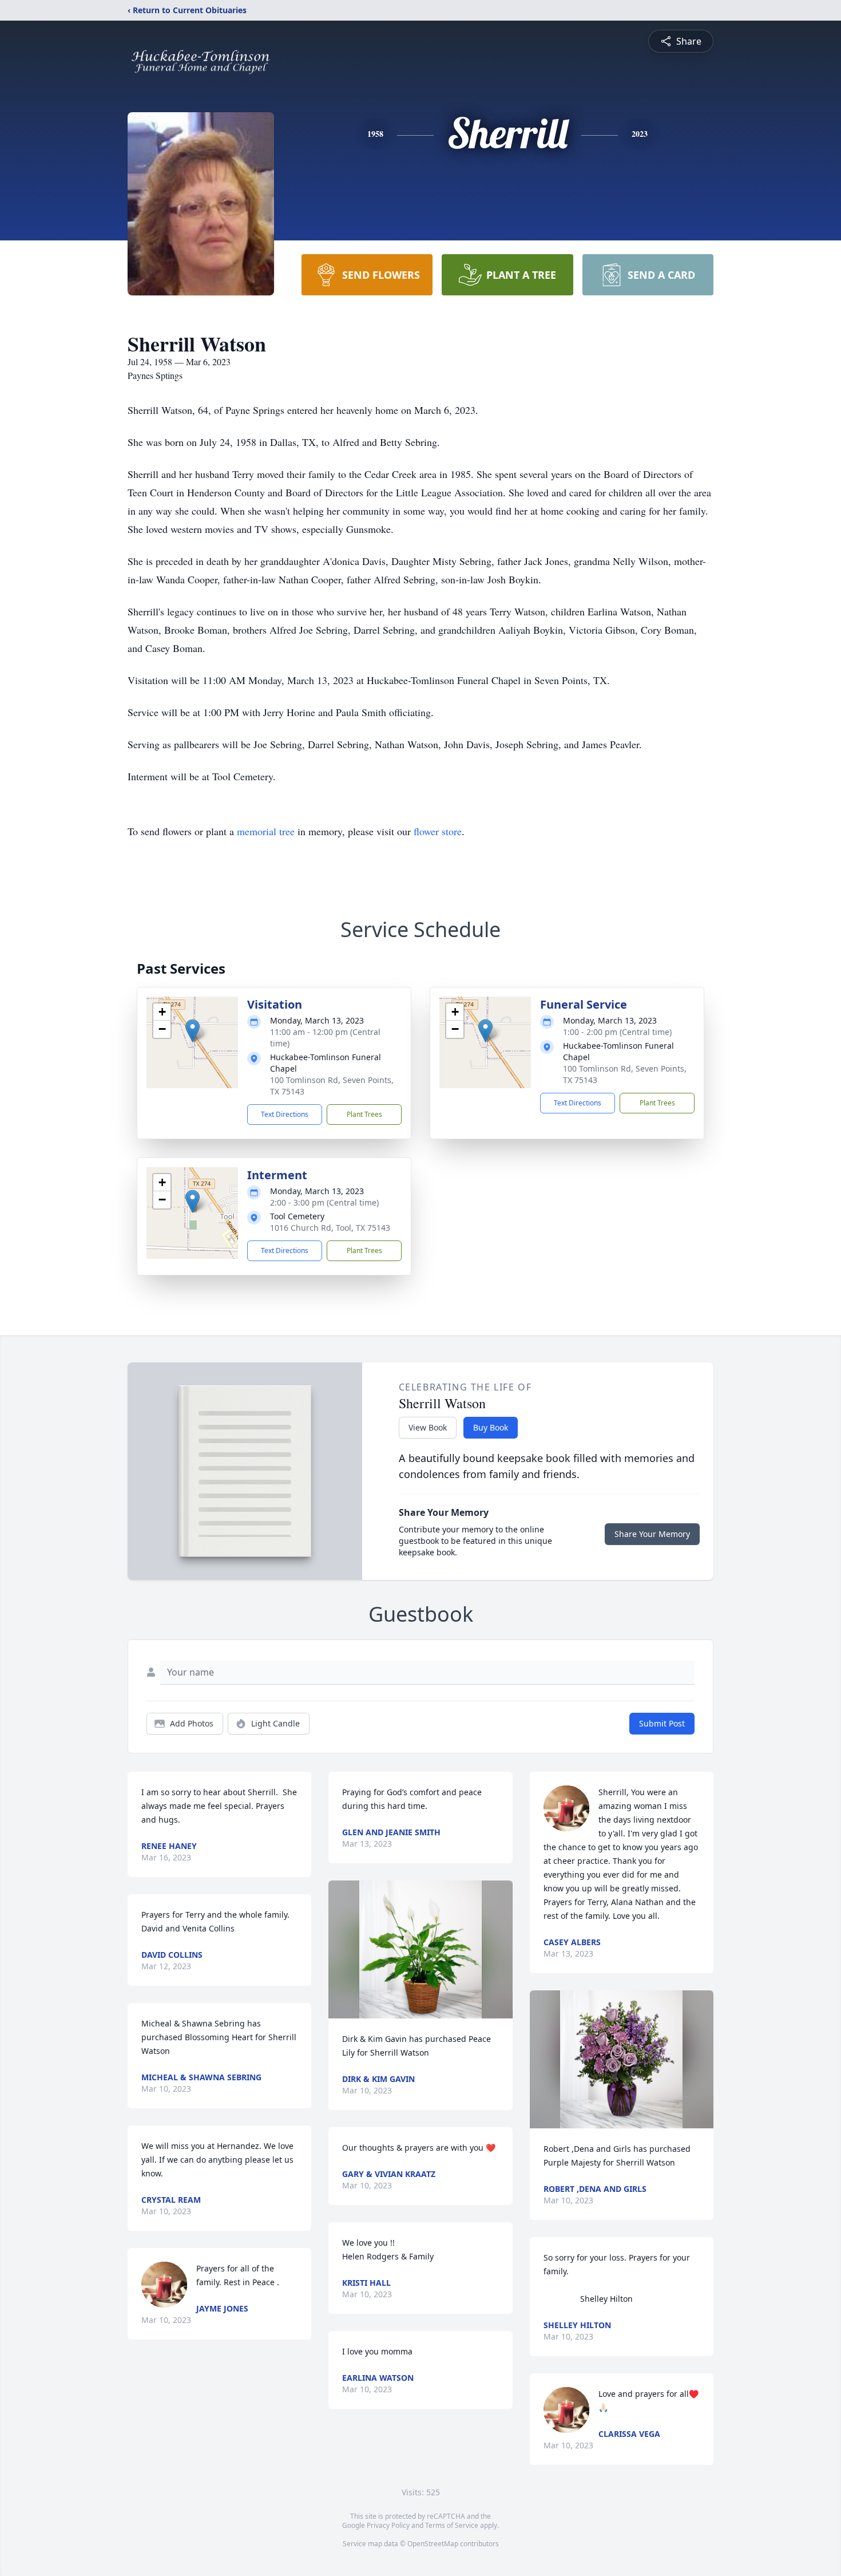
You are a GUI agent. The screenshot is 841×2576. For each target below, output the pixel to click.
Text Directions (285, 1114)
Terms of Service (452, 2525)
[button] (193, 1031)
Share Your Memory (652, 1534)
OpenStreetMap (433, 2544)
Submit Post (662, 1723)
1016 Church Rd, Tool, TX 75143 (330, 1228)
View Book (428, 1427)
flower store (438, 831)
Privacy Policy (388, 2525)
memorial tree (266, 831)
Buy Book (491, 1427)
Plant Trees (364, 1114)
